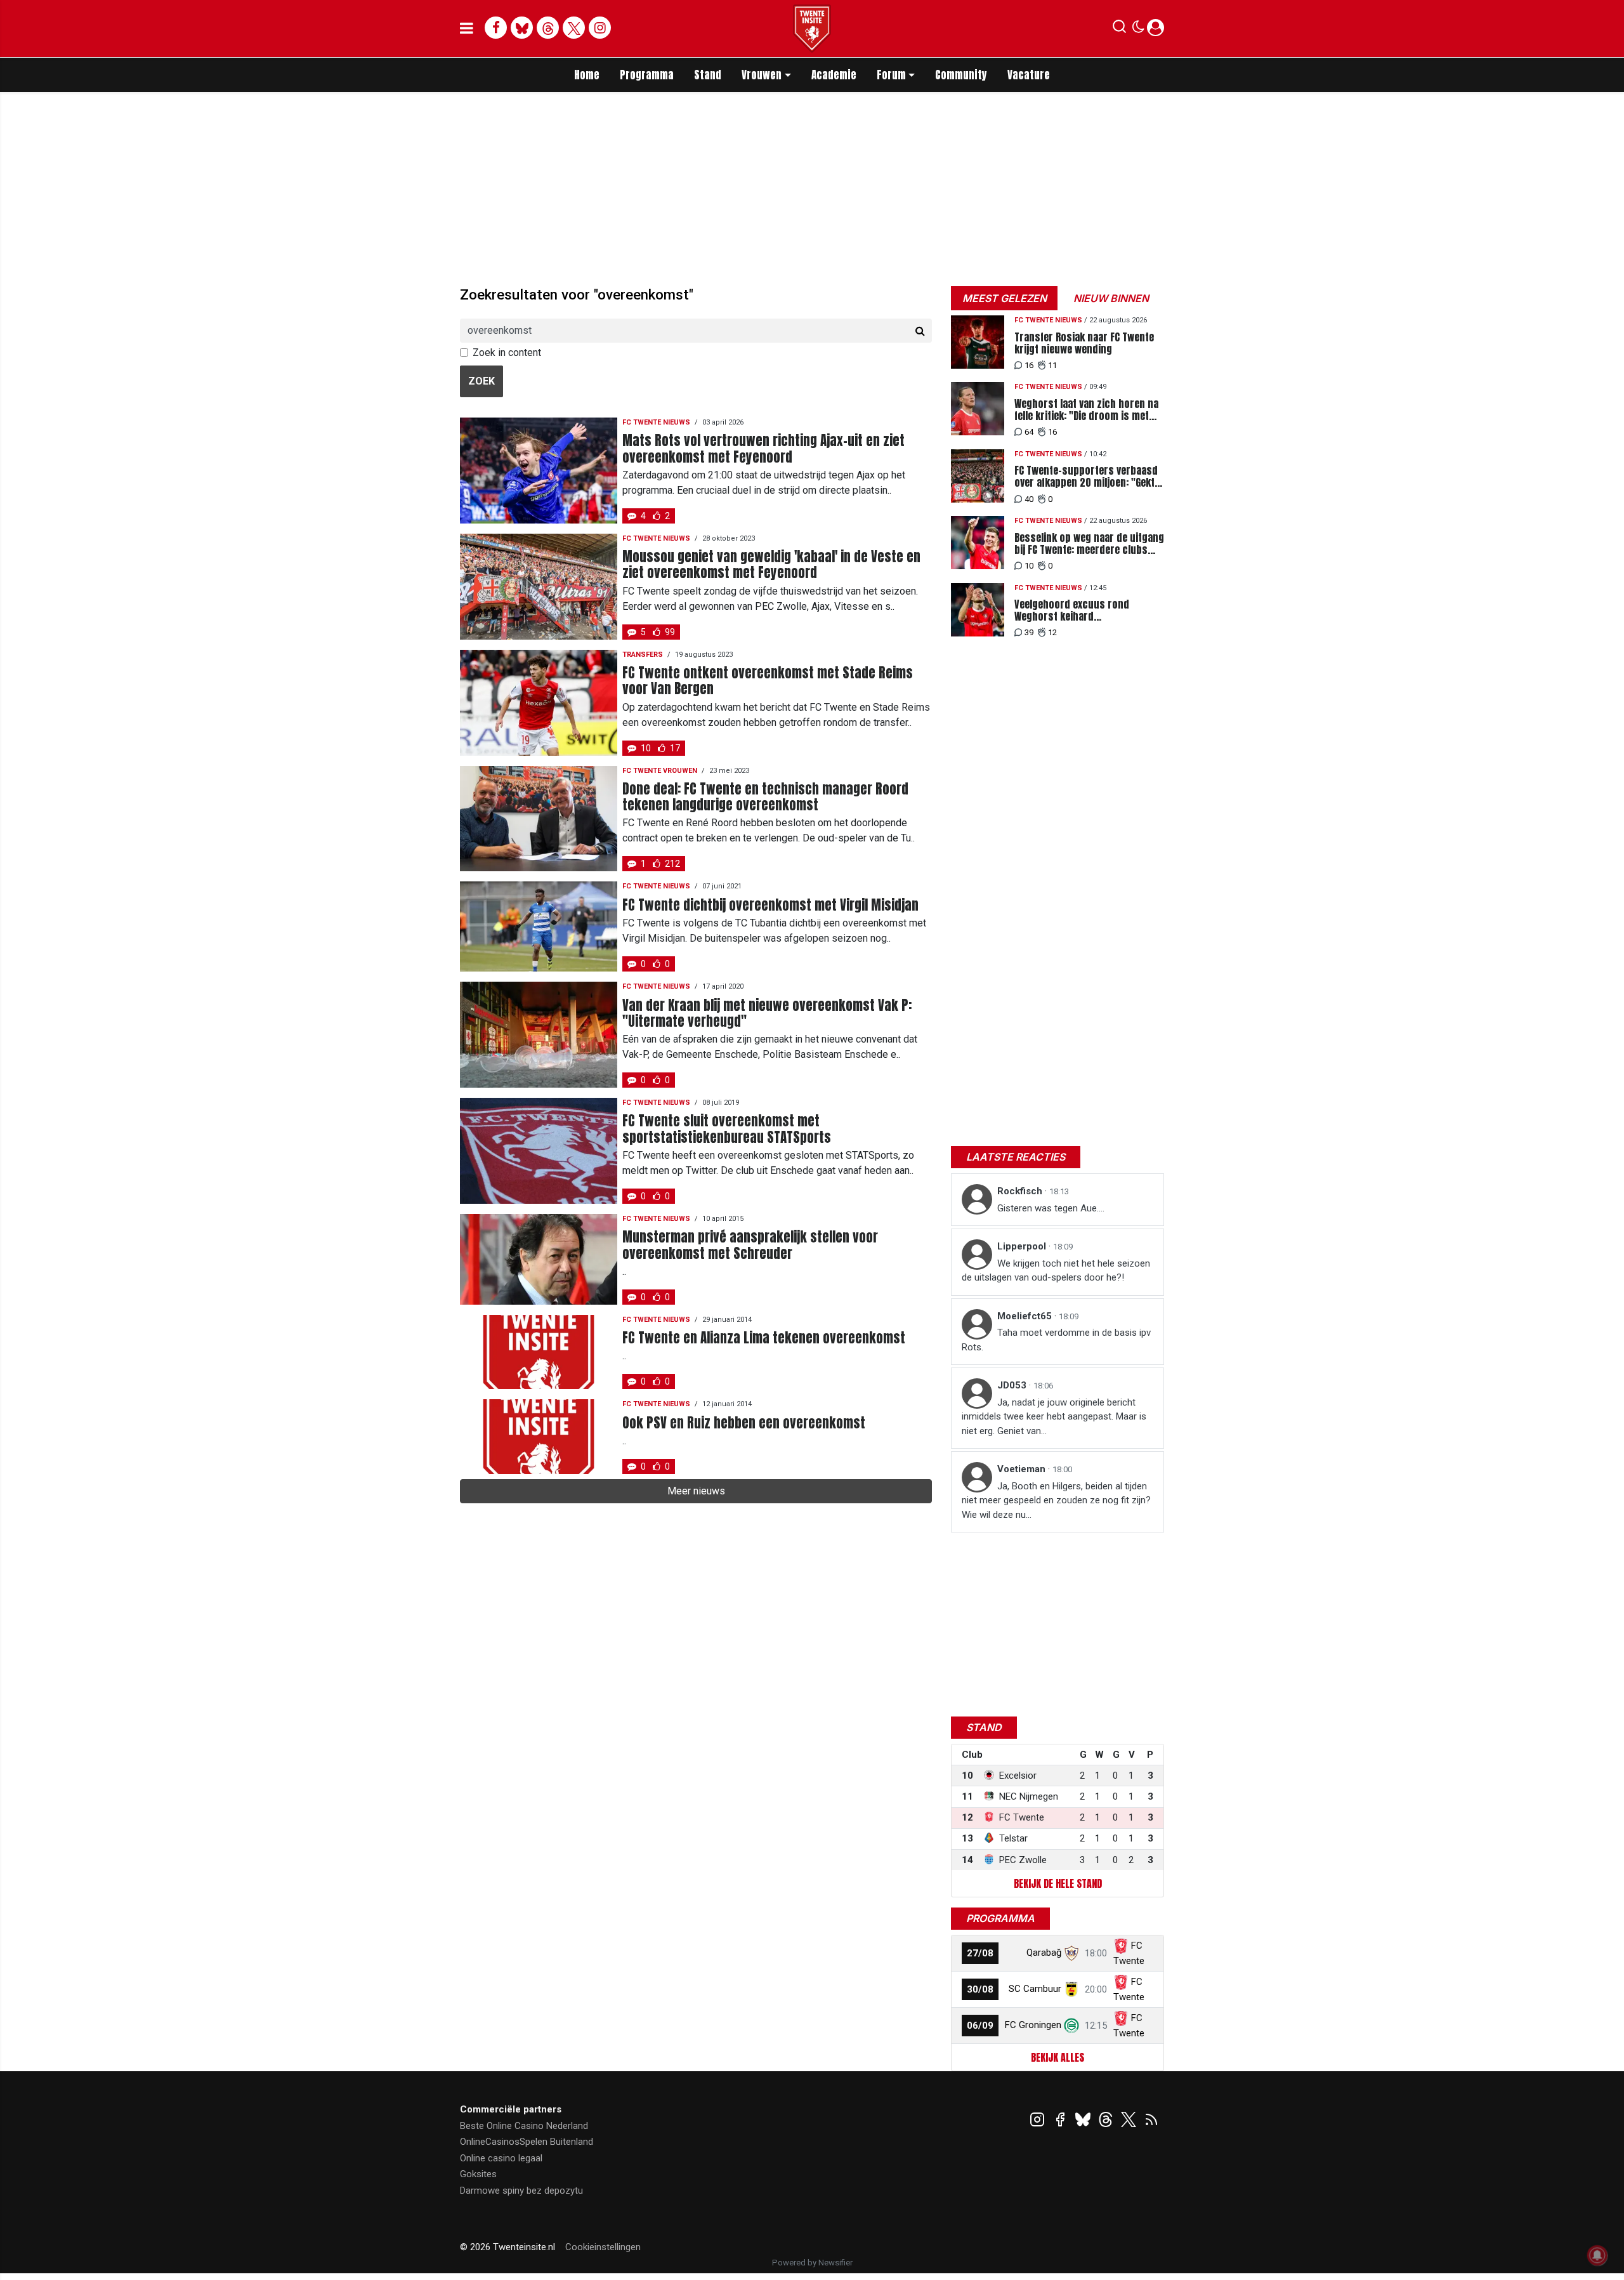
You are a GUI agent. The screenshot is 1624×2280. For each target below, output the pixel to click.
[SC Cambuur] (1071, 1989)
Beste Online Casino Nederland (524, 2126)
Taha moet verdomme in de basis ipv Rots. (1056, 1340)
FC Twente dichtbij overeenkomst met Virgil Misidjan (770, 905)
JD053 (1013, 1385)
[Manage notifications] (1597, 2255)
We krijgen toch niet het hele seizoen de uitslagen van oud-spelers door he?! (1056, 1271)
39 (1029, 632)
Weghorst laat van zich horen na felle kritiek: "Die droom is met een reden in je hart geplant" (1086, 410)
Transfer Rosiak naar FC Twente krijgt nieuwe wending (1084, 343)
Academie (834, 75)
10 (646, 748)
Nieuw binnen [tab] (1111, 298)
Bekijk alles (1058, 2057)
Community (961, 75)
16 (1029, 365)
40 (1029, 499)
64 (1029, 432)
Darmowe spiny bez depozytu (521, 2191)
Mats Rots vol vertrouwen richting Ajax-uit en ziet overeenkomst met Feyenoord (763, 449)
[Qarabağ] (1071, 1953)
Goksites (478, 2174)
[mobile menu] (467, 29)
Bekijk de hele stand (1058, 1883)
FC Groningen (1033, 2025)
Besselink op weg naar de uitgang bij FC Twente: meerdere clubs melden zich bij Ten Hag (1089, 544)
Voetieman (1023, 1469)
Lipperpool (1023, 1246)
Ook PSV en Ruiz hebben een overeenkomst (744, 1423)
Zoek (481, 381)
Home (587, 75)
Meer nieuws (696, 1491)
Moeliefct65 (1026, 1316)
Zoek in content (507, 353)
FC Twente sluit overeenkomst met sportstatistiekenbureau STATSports (727, 1129)
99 (670, 632)
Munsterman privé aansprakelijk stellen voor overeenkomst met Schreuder (750, 1245)
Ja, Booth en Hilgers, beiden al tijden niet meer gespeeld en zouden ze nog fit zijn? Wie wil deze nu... (1056, 1500)
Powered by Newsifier (812, 2263)
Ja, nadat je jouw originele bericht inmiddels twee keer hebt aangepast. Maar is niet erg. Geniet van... (1054, 1417)
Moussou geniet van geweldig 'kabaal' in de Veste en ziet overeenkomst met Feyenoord (771, 565)
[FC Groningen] (1071, 2025)
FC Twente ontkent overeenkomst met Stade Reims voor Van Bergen (768, 681)
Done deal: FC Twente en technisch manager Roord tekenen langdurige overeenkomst (765, 797)
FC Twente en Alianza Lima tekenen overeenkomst (764, 1338)
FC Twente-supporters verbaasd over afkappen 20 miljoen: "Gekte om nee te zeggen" (1087, 477)
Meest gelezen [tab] (1005, 298)
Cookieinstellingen (603, 2247)
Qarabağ (1044, 1953)
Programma (647, 75)
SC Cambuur (1035, 1989)
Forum (891, 75)
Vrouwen (762, 75)
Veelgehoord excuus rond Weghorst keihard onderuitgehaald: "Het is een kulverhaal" (1077, 610)
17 (675, 748)
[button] (1119, 29)
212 (672, 864)
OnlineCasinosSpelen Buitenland (527, 2142)
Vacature (1029, 75)
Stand (708, 75)
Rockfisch (1021, 1191)
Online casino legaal (501, 2158)
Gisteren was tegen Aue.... (1051, 1208)
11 (1052, 365)
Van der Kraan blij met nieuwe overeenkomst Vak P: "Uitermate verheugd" (767, 1013)
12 (1052, 632)
